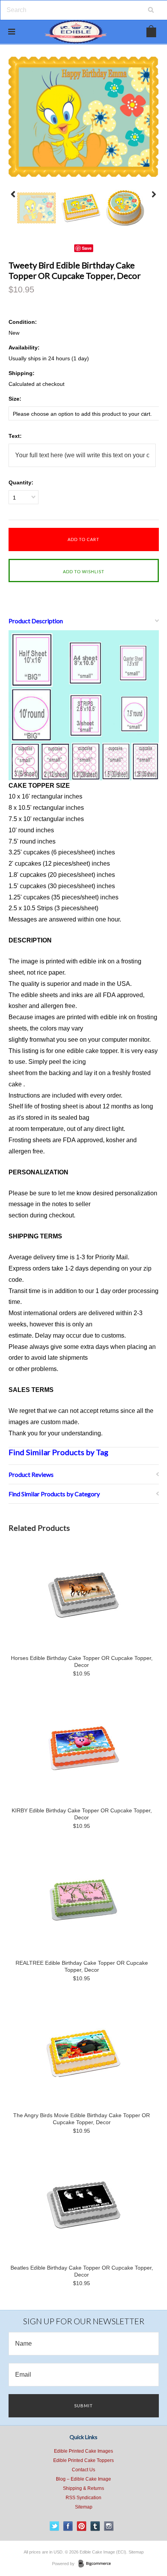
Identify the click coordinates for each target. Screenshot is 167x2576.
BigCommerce (97, 2564)
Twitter (55, 2526)
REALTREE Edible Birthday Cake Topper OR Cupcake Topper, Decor (82, 1966)
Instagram (109, 2526)
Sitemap (84, 2507)
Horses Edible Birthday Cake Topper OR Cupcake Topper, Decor (82, 1661)
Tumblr (95, 2526)
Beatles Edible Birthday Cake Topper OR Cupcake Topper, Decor (82, 2271)
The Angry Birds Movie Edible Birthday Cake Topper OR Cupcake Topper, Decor (82, 2119)
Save (87, 248)
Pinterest (82, 2526)
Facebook (68, 2526)
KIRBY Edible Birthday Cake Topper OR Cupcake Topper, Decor (82, 1814)
